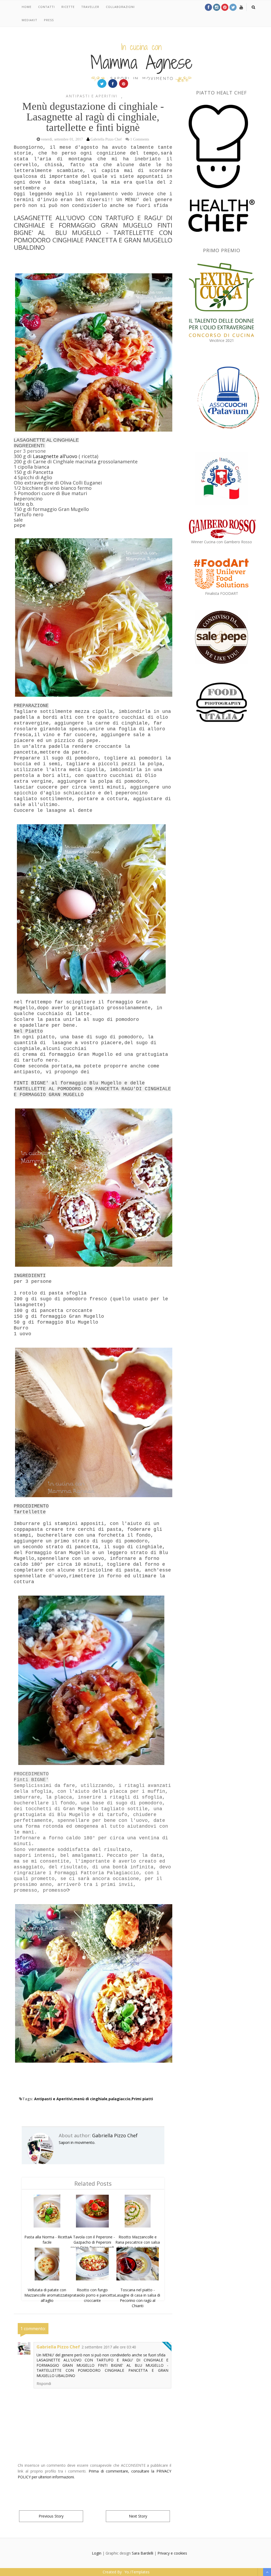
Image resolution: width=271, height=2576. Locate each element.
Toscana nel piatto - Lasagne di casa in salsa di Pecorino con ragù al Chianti (137, 2298)
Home (27, 7)
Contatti (46, 7)
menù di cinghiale (91, 2099)
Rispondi (44, 2383)
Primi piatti (142, 2099)
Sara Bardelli (143, 2553)
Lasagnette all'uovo (55, 456)
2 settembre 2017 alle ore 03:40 (109, 2347)
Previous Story (51, 2516)
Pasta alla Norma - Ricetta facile (47, 2240)
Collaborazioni (120, 7)
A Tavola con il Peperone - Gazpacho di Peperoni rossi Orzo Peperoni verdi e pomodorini (92, 2245)
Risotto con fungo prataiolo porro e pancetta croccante (92, 2295)
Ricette (68, 7)
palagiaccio (119, 2099)
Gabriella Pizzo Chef (115, 2135)
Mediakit (30, 20)
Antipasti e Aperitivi (92, 96)
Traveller (90, 7)
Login (97, 2553)
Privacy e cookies (172, 2553)
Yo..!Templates (137, 2572)
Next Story (138, 2516)
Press (49, 20)
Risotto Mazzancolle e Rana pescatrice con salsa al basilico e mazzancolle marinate (138, 2245)
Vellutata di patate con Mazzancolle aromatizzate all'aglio (47, 2295)
